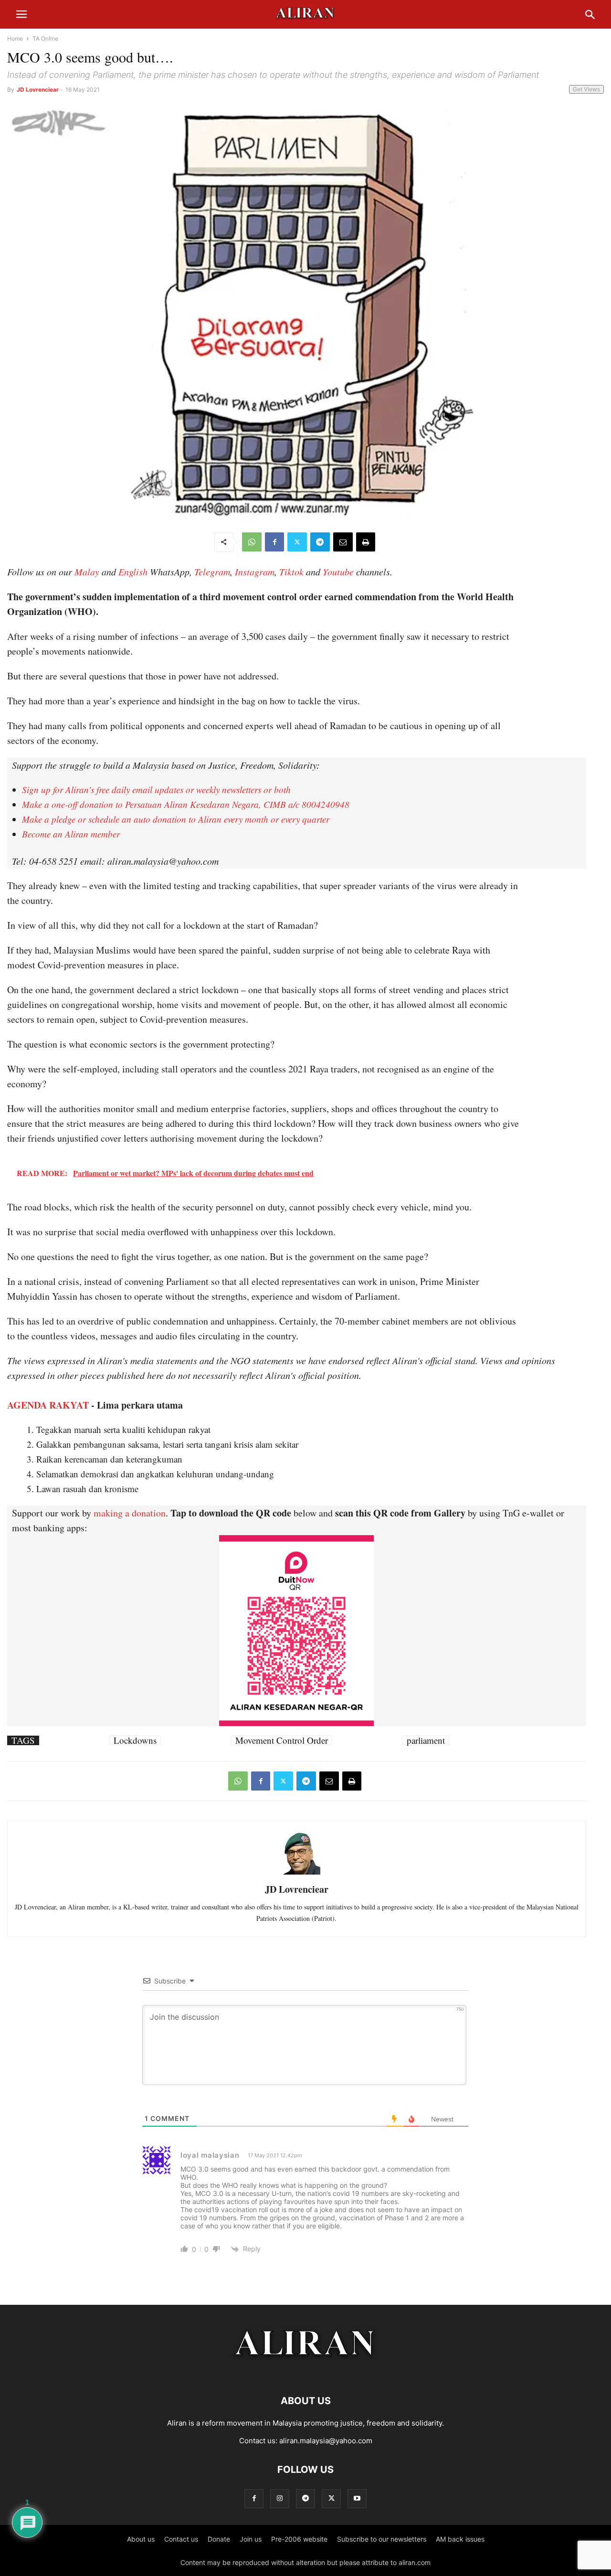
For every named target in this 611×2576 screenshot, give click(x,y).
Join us (251, 2539)
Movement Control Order (282, 1740)
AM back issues (460, 2539)
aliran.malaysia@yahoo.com (326, 2441)
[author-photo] (296, 1873)
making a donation (130, 1513)
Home (15, 38)
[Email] (343, 542)
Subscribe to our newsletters (382, 2539)
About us (141, 2539)
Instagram (255, 572)
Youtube (338, 572)
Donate (219, 2539)
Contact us (181, 2539)
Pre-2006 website (299, 2539)
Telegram (212, 572)
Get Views (586, 89)
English (133, 572)
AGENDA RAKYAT (48, 1405)
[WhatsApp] (252, 542)
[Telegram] (320, 542)
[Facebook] (274, 542)
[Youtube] (357, 2498)
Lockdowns (135, 1740)
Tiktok (291, 572)
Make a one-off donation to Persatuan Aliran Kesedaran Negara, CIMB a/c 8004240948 (186, 804)
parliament (426, 1740)
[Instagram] (280, 2498)
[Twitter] (297, 542)
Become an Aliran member (71, 834)
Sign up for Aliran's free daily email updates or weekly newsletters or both (156, 790)
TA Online (45, 38)
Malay (87, 572)
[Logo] (306, 2372)
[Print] (366, 542)
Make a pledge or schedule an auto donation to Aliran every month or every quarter (176, 819)
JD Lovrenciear (38, 90)
